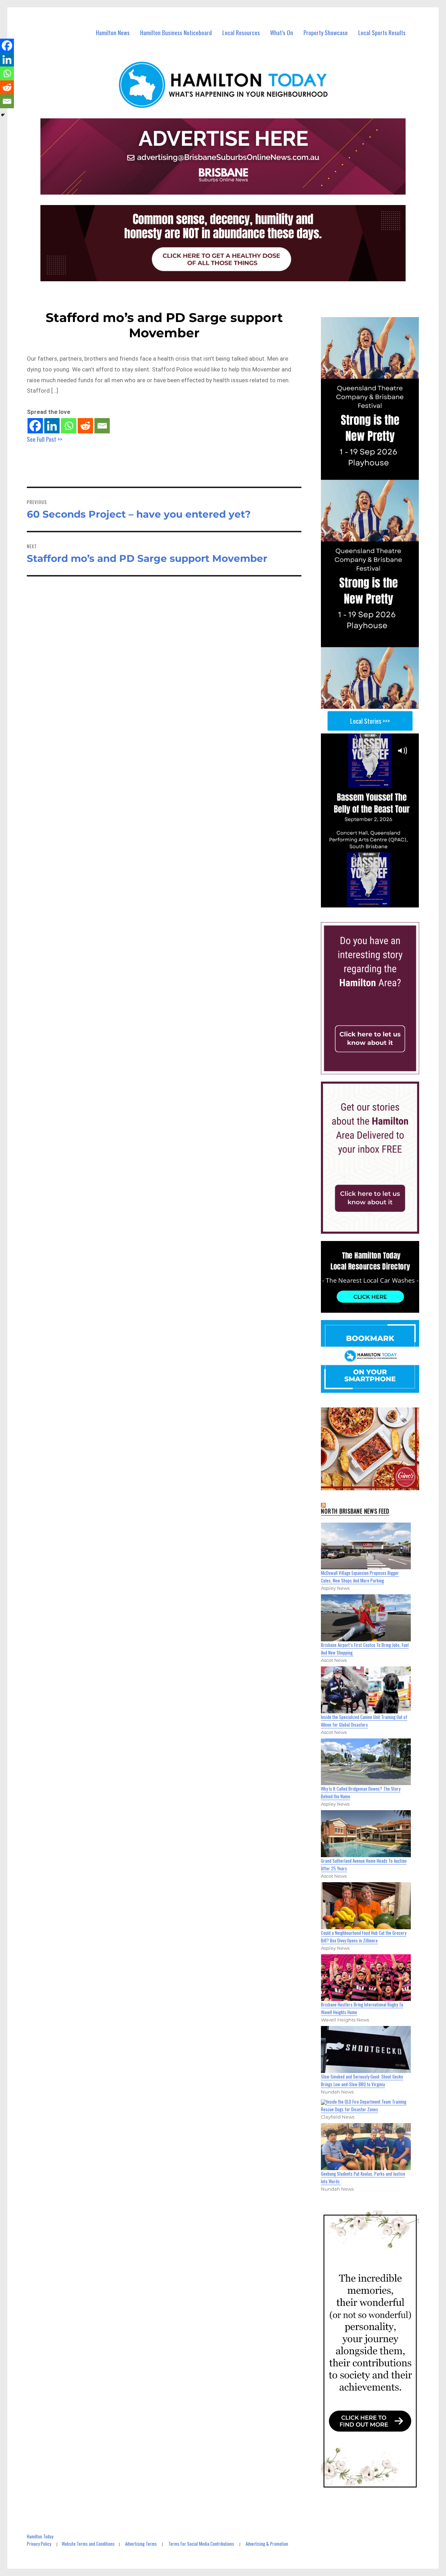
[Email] (102, 426)
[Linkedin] (52, 426)
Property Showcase (326, 33)
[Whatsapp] (69, 426)
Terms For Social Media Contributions (201, 2544)
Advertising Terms (141, 2544)
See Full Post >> (45, 439)
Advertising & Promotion (267, 2544)
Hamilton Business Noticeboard (176, 33)
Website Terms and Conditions (88, 2544)
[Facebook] (35, 426)
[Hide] (3, 115)
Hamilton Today (40, 2536)
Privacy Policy (39, 2544)
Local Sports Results (382, 33)
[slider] (377, 902)
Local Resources (241, 33)
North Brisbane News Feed (355, 1511)
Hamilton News (113, 33)
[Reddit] (85, 426)
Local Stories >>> (370, 721)
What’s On (282, 33)
